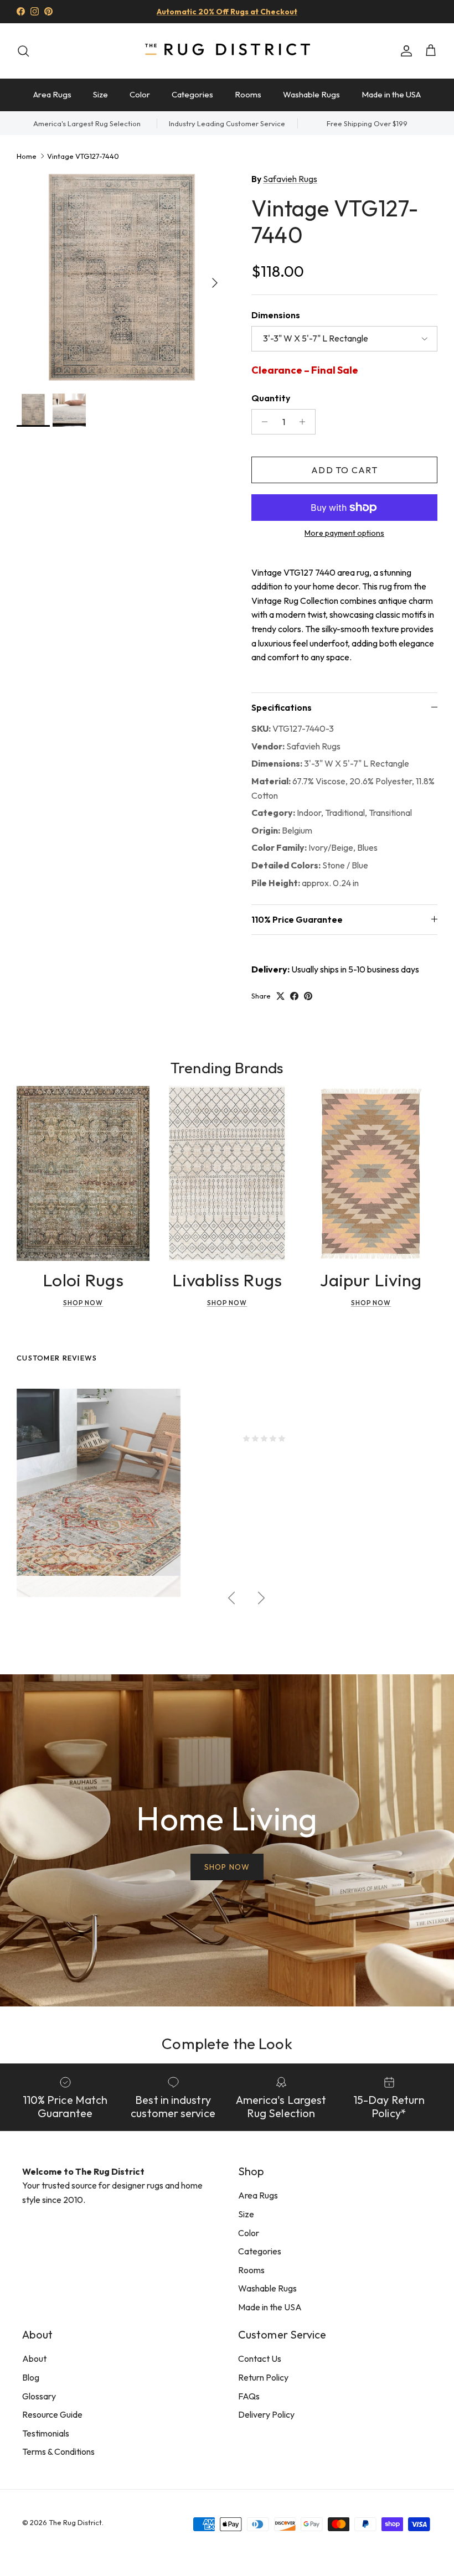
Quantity (271, 398)
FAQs (249, 2396)
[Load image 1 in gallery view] (122, 277)
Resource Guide (52, 2414)
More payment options (344, 533)
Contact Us (260, 2358)
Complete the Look (227, 2043)
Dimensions (276, 315)
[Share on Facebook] (294, 996)
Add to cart (344, 470)
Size (100, 94)
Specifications (282, 707)
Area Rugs (52, 94)
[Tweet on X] (280, 996)
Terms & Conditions (58, 2451)
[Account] (404, 51)
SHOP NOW (227, 1867)
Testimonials (46, 2433)
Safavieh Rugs (290, 179)
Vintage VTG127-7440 (83, 156)
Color (140, 94)
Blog (31, 2377)
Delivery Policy (266, 2414)
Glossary (39, 2396)
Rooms (248, 94)
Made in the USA (391, 94)
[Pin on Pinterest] (308, 996)
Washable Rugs (311, 94)
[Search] (23, 51)
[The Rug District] (227, 51)
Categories (192, 94)
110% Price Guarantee (297, 919)
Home (27, 156)
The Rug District (75, 2522)
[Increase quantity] (305, 422)
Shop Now (83, 1303)
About (34, 2358)
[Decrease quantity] (262, 422)
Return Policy (263, 2377)
